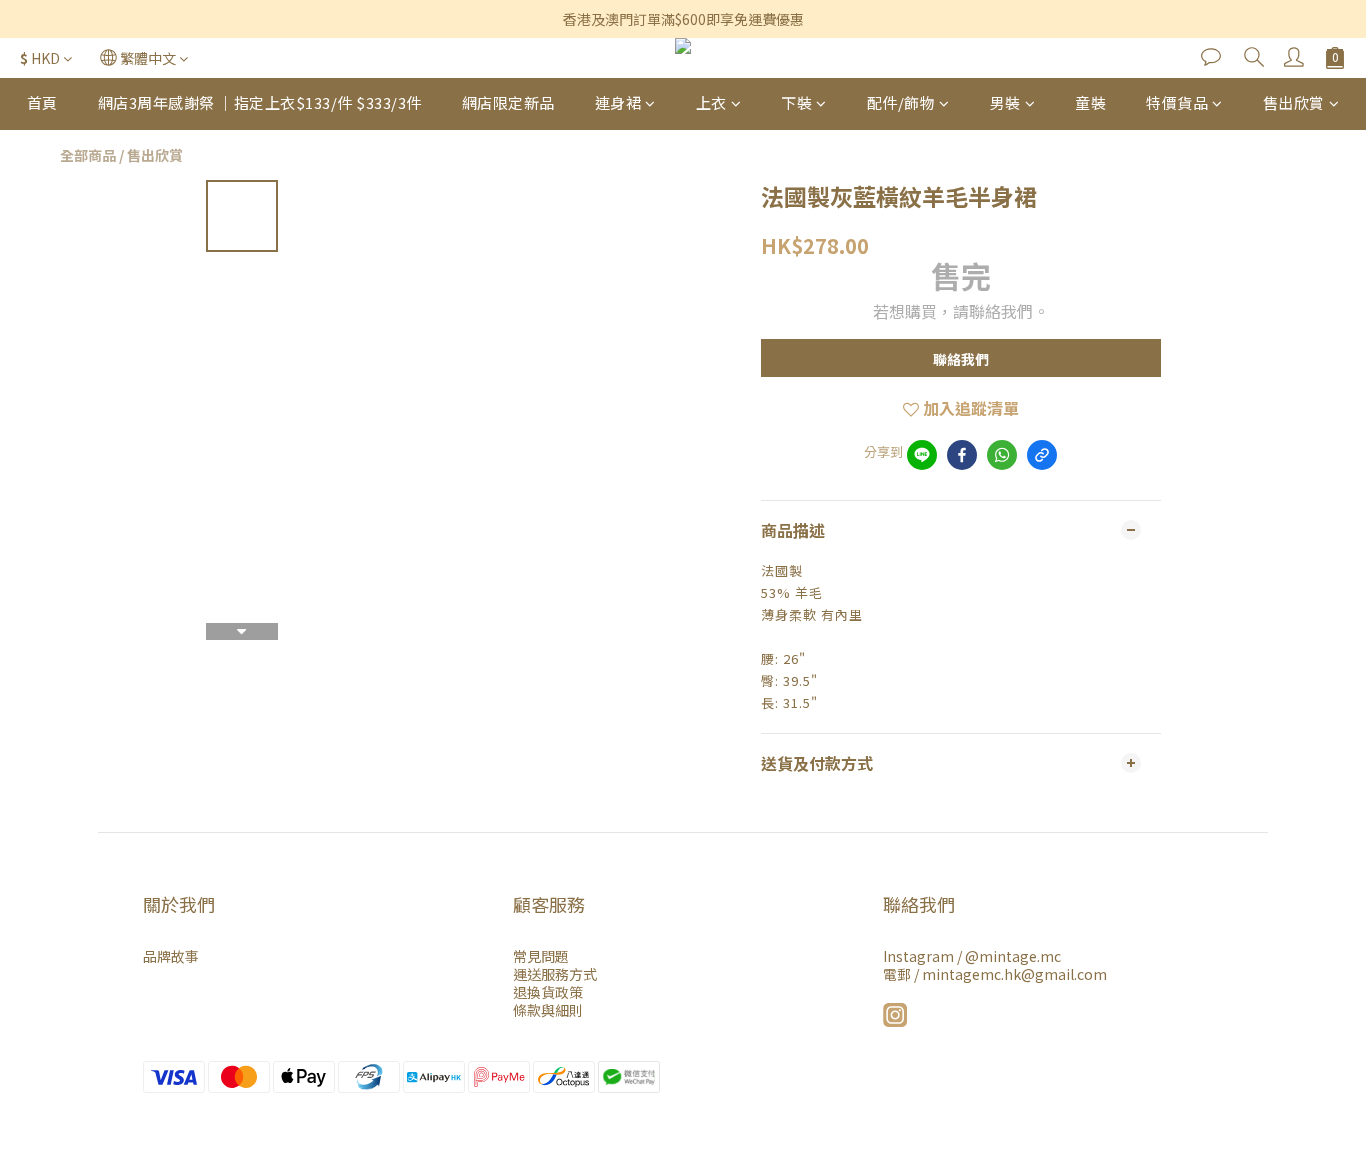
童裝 (1090, 102)
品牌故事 (171, 956)
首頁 (42, 102)
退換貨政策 (548, 992)
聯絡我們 (961, 359)
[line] (922, 455)
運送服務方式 (555, 974)
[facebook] (962, 455)
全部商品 (88, 155)
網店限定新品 (508, 102)
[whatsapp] (1002, 455)
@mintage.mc (1013, 956)
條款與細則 (548, 1010)
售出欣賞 (1294, 102)
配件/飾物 (901, 102)
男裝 (1005, 102)
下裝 (796, 102)
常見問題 (541, 956)
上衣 (711, 102)
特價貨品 (1177, 102)
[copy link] (1042, 455)
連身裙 (618, 102)
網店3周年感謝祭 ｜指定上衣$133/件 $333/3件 (260, 102)
